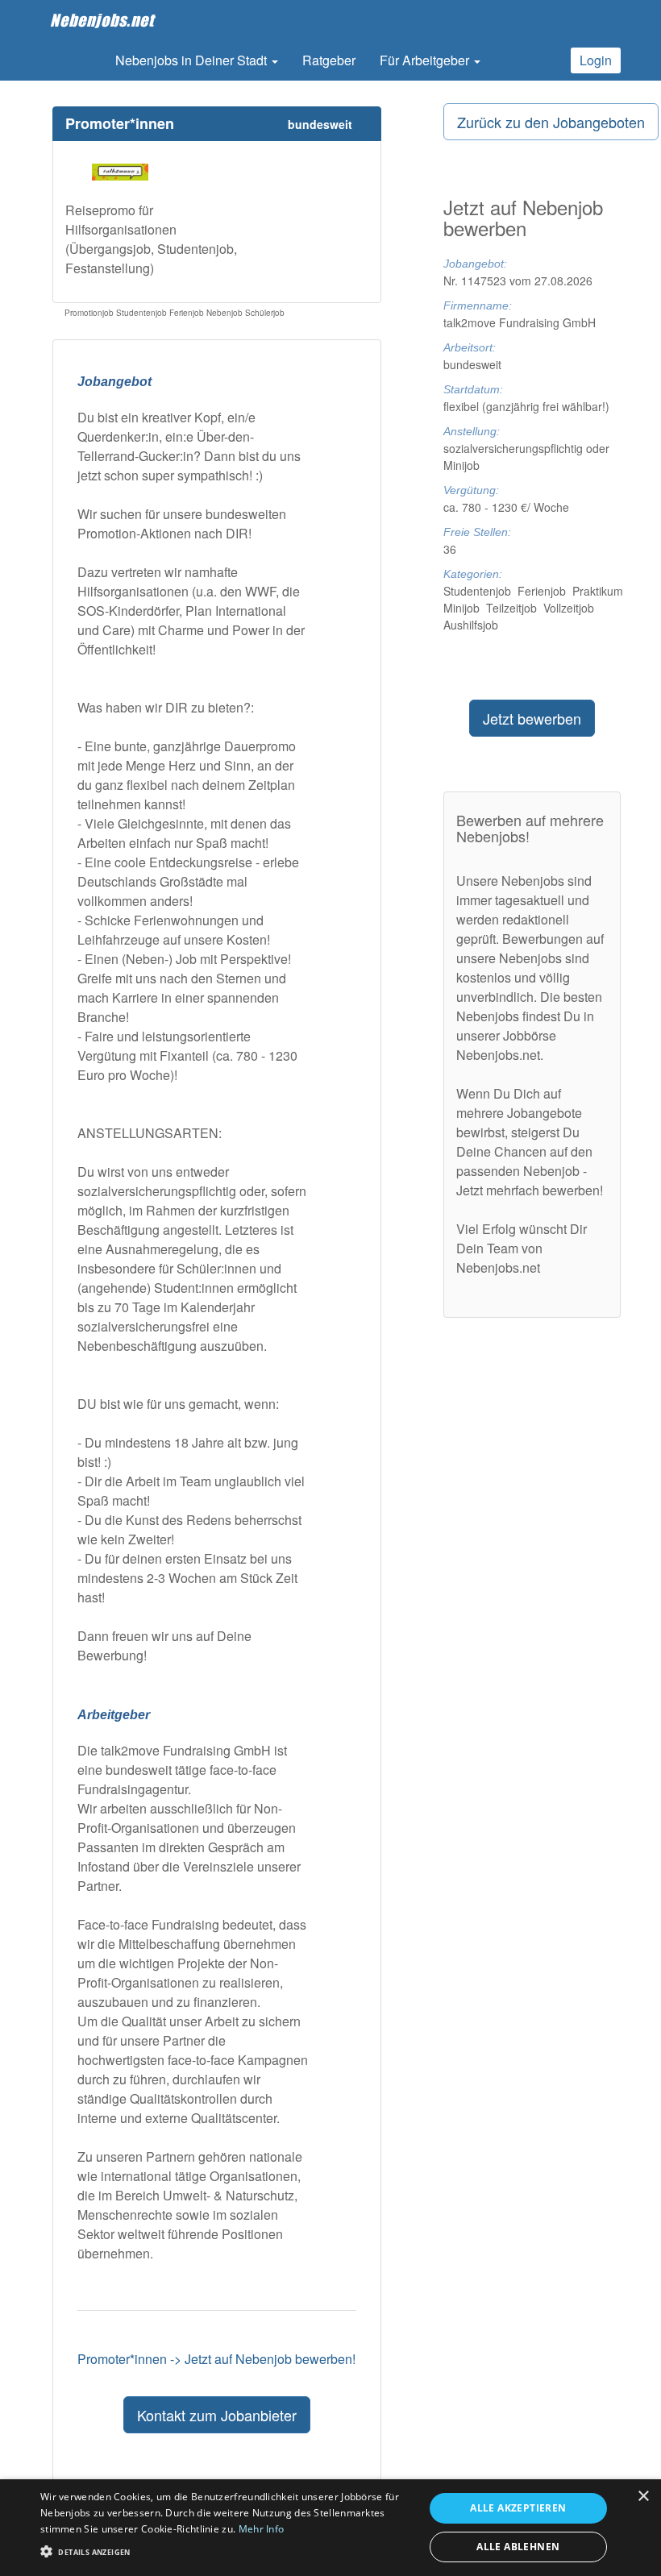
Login (596, 60)
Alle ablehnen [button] (518, 2547)
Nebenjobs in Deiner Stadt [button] (193, 60)
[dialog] (330, 2528)
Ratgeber (329, 60)
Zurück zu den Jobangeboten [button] (551, 122)
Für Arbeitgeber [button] (426, 60)
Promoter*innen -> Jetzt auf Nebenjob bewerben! (216, 2359)
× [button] (643, 2497)
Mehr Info (262, 2529)
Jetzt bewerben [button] (532, 718)
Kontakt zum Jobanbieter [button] (217, 2415)
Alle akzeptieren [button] (518, 2508)
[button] (227, 2551)
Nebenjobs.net (102, 20)
